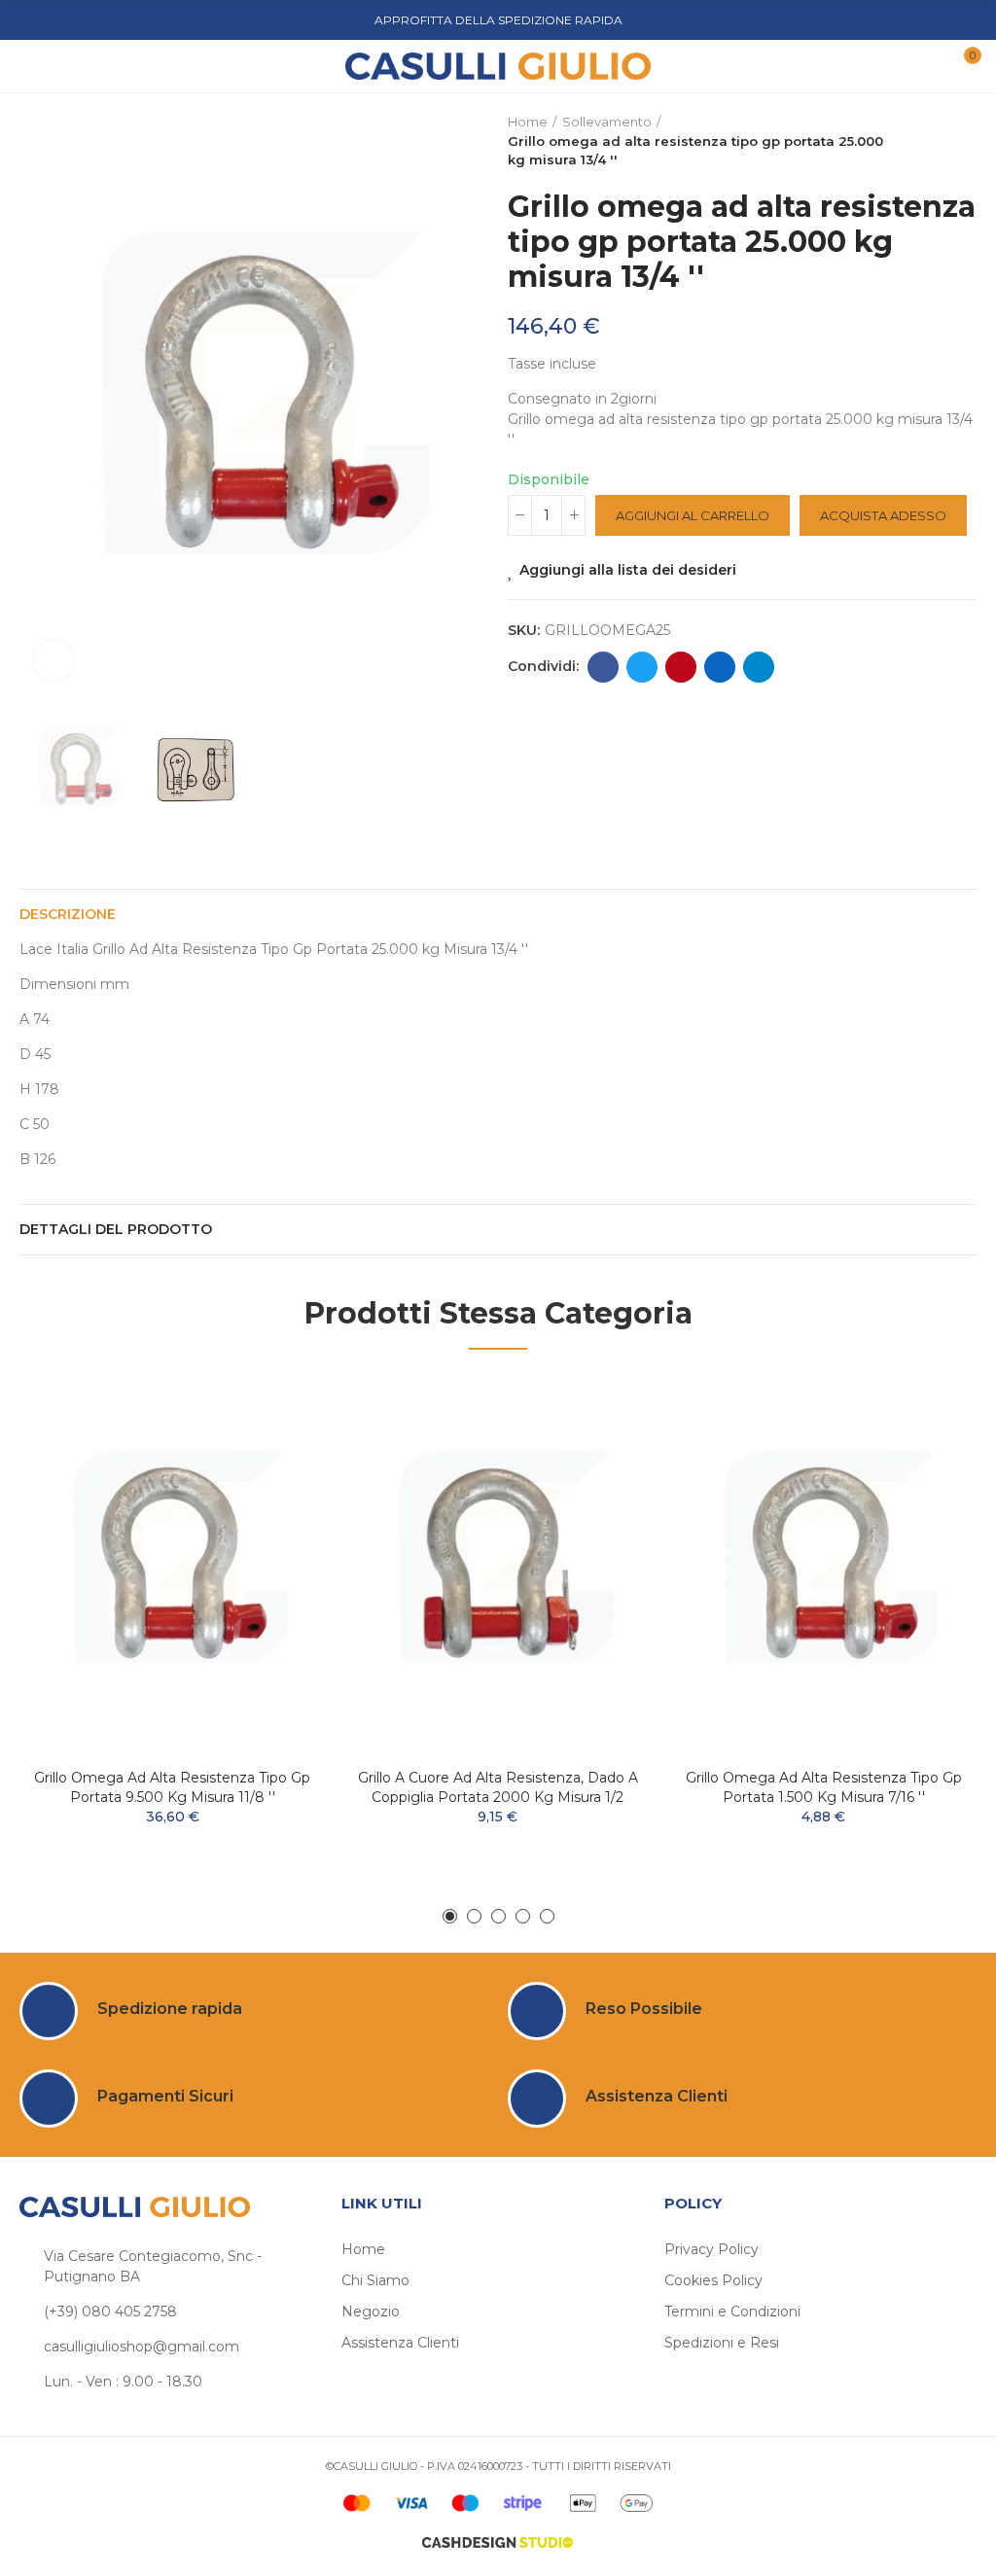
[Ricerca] (67, 65)
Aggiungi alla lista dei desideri (628, 570)
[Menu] (38, 66)
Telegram (759, 667)
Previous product (913, 141)
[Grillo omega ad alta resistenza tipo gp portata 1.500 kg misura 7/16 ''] (823, 1564)
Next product (962, 141)
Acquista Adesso (883, 515)
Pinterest (681, 667)
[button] (39, 404)
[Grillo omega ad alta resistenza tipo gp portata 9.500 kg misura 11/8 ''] (173, 1564)
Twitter (642, 667)
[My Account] (926, 66)
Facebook (603, 667)
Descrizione (68, 914)
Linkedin (720, 667)
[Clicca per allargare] (53, 660)
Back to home (938, 141)
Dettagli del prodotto (116, 1229)
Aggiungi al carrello (693, 515)
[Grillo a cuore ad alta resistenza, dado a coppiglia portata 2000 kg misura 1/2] (498, 1564)
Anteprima (277, 1447)
